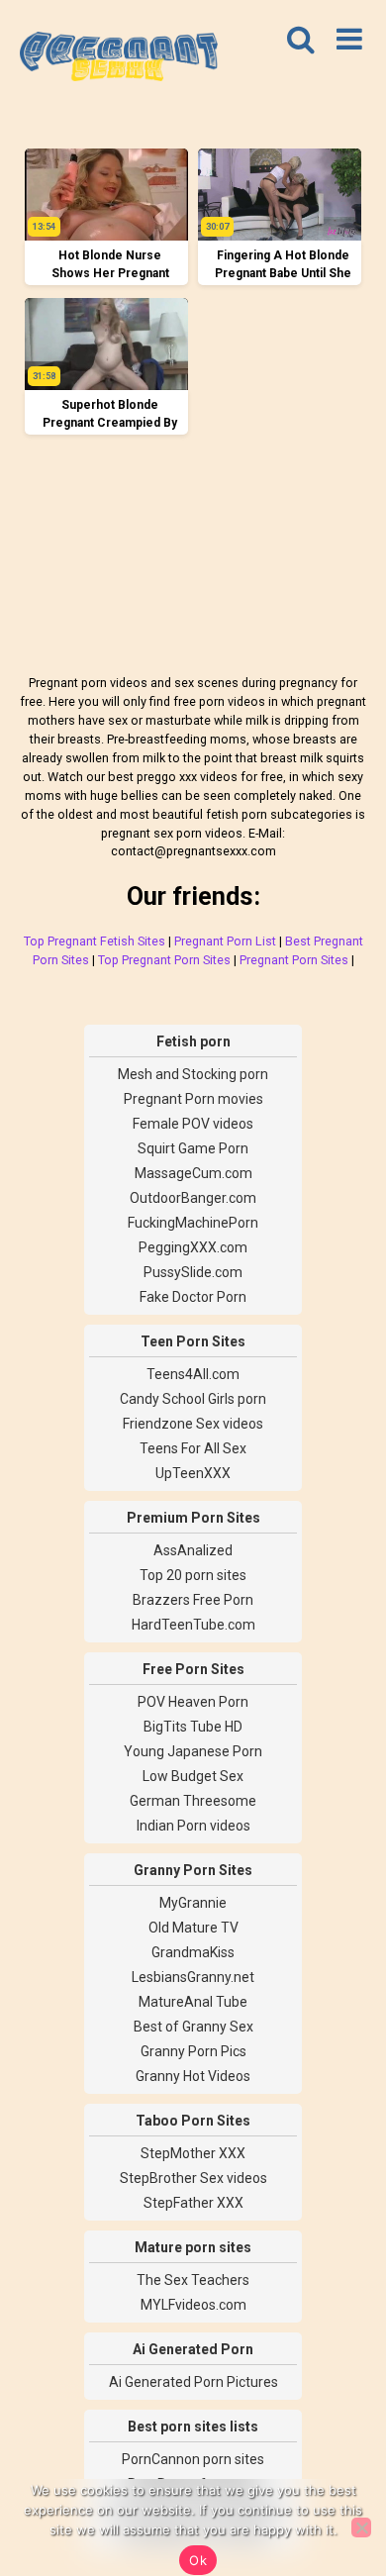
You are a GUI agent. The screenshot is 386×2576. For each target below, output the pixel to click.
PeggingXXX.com (193, 1247)
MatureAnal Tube (193, 2002)
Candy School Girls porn (193, 1399)
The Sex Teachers (193, 2280)
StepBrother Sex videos (193, 2178)
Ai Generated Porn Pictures (193, 2382)
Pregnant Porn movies (193, 1099)
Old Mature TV (193, 1928)
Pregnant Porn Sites (294, 960)
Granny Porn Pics (193, 2051)
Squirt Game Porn (193, 1148)
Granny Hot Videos (193, 2076)
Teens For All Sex (193, 1448)
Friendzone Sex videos (193, 1424)
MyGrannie (193, 1903)
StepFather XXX (193, 2203)
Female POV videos (193, 1124)
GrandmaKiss (193, 1952)
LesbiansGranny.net (193, 1977)
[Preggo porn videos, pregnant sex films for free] (119, 59)
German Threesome (193, 1801)
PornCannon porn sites (193, 2459)
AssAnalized (193, 1550)
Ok (198, 2560)
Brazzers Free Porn (193, 1600)
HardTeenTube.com (193, 1625)
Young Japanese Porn (193, 1751)
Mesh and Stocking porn (193, 1074)
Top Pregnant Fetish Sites (95, 941)
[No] (361, 2527)
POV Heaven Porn (193, 1702)
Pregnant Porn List (225, 941)
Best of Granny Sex (193, 2027)
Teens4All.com (193, 1374)
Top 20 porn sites (193, 1575)
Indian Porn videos (193, 1826)
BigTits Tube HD (193, 1727)
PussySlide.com (193, 1272)
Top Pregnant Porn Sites (164, 960)
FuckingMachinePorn (193, 1223)
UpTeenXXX (193, 1473)
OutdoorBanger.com (193, 1198)
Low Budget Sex (193, 1776)
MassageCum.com (193, 1173)
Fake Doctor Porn (193, 1297)
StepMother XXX (193, 2153)
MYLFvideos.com (193, 2305)
